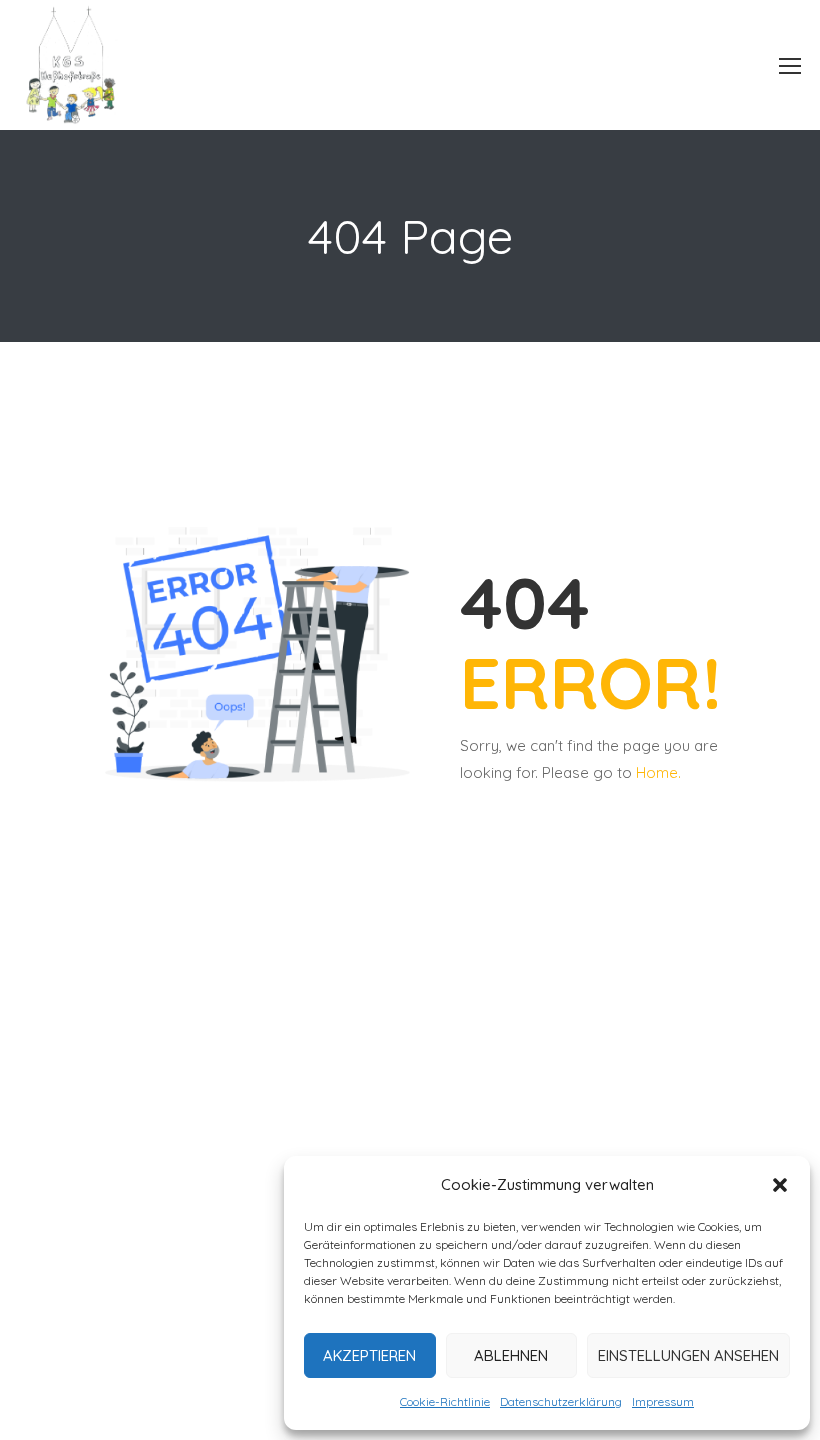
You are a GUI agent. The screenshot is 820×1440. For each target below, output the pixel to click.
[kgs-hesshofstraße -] (91, 65)
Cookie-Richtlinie (445, 1401)
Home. (658, 772)
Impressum (663, 1401)
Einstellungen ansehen (688, 1355)
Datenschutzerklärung (561, 1401)
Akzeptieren (369, 1355)
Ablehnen (511, 1355)
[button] (780, 1185)
